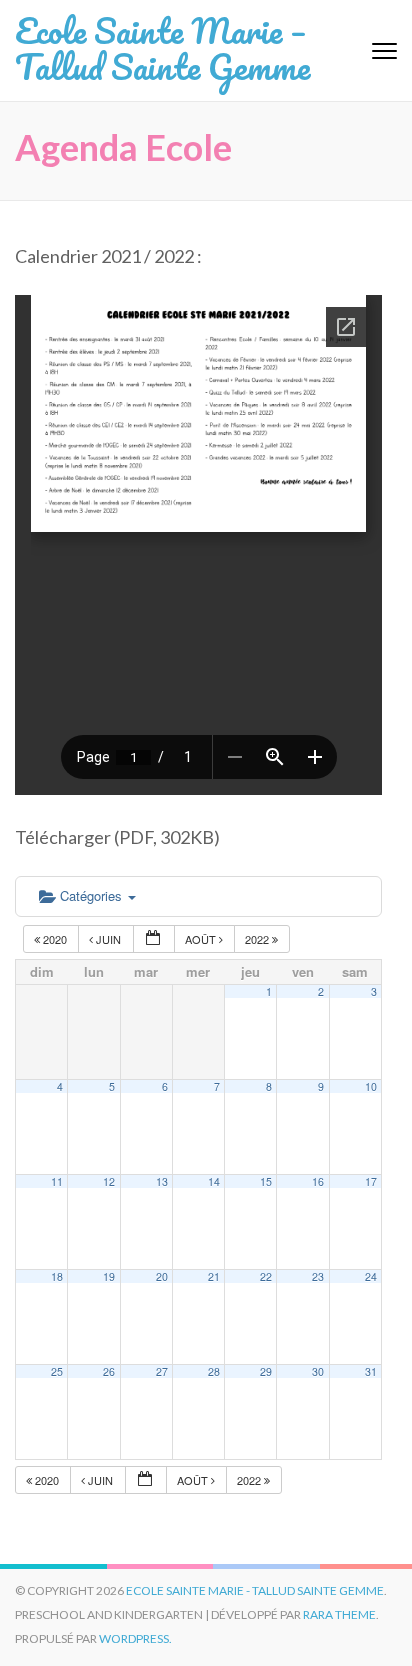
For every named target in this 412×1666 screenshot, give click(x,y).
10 (371, 1086)
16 (318, 1181)
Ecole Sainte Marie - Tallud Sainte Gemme (255, 1590)
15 (266, 1181)
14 (214, 1181)
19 (109, 1276)
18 (57, 1276)
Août (202, 939)
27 (162, 1371)
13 (162, 1181)
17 (371, 1181)
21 (214, 1276)
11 (57, 1181)
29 (266, 1371)
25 (57, 1371)
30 (318, 1371)
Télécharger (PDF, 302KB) (117, 837)
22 (266, 1276)
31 (371, 1371)
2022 (258, 939)
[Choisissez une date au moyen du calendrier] (154, 939)
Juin (108, 939)
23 (318, 1276)
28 (214, 1371)
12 (109, 1181)
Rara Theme (339, 1614)
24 (371, 1276)
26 (109, 1371)
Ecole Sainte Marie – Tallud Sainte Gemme (162, 48)
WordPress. (135, 1638)
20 (162, 1276)
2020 (55, 939)
